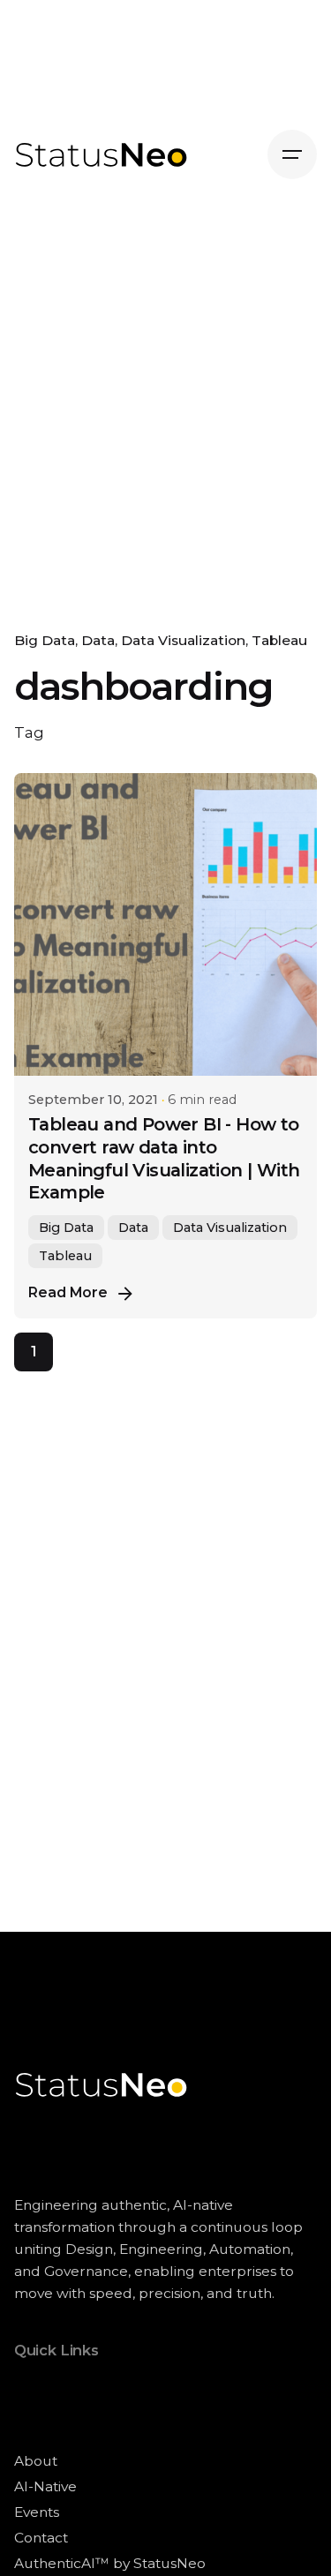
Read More (68, 1292)
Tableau (279, 640)
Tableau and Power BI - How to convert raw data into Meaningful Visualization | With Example (164, 1159)
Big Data (45, 640)
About (36, 2461)
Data (98, 640)
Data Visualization (183, 640)
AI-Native (45, 2486)
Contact (41, 2538)
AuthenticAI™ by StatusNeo (110, 2563)
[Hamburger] (292, 154)
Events (37, 2512)
